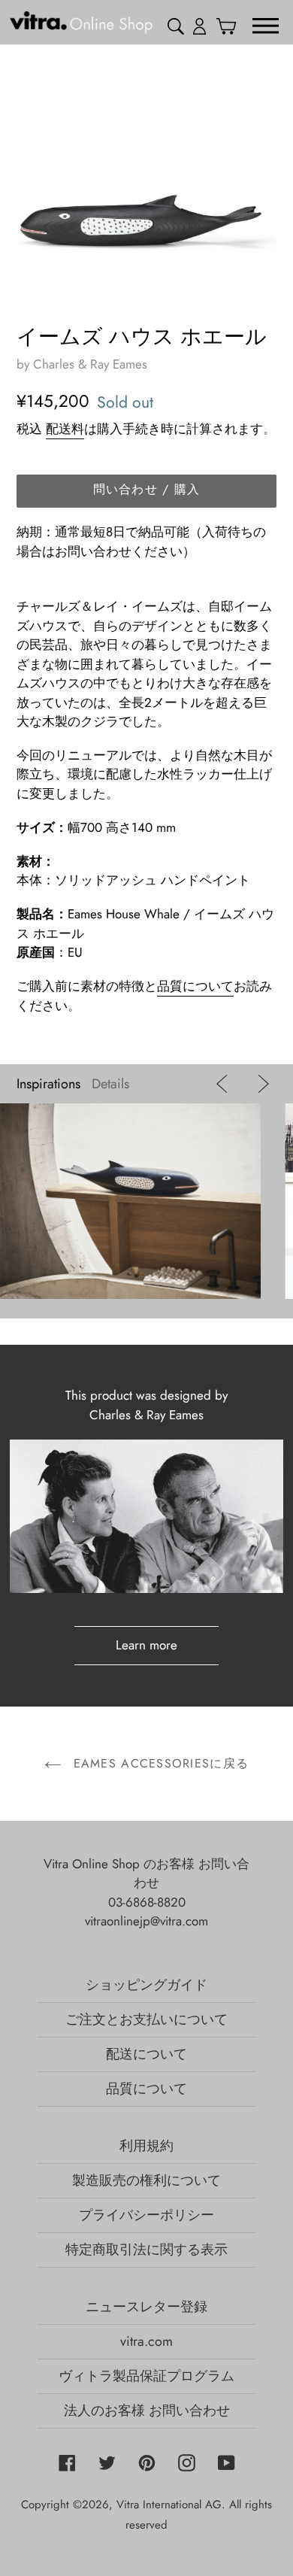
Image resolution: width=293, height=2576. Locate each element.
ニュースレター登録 (146, 2307)
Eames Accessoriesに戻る (159, 1763)
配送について (146, 2054)
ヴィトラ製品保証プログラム (146, 2376)
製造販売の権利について (146, 2180)
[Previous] (225, 1084)
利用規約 (146, 2146)
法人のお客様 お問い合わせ (147, 2411)
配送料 (65, 429)
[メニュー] (266, 25)
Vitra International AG (169, 2505)
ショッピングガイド (146, 1985)
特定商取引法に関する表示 (146, 2250)
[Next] (260, 1084)
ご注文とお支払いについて (146, 2019)
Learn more (146, 1645)
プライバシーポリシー (146, 2215)
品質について (195, 986)
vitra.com (146, 2341)
